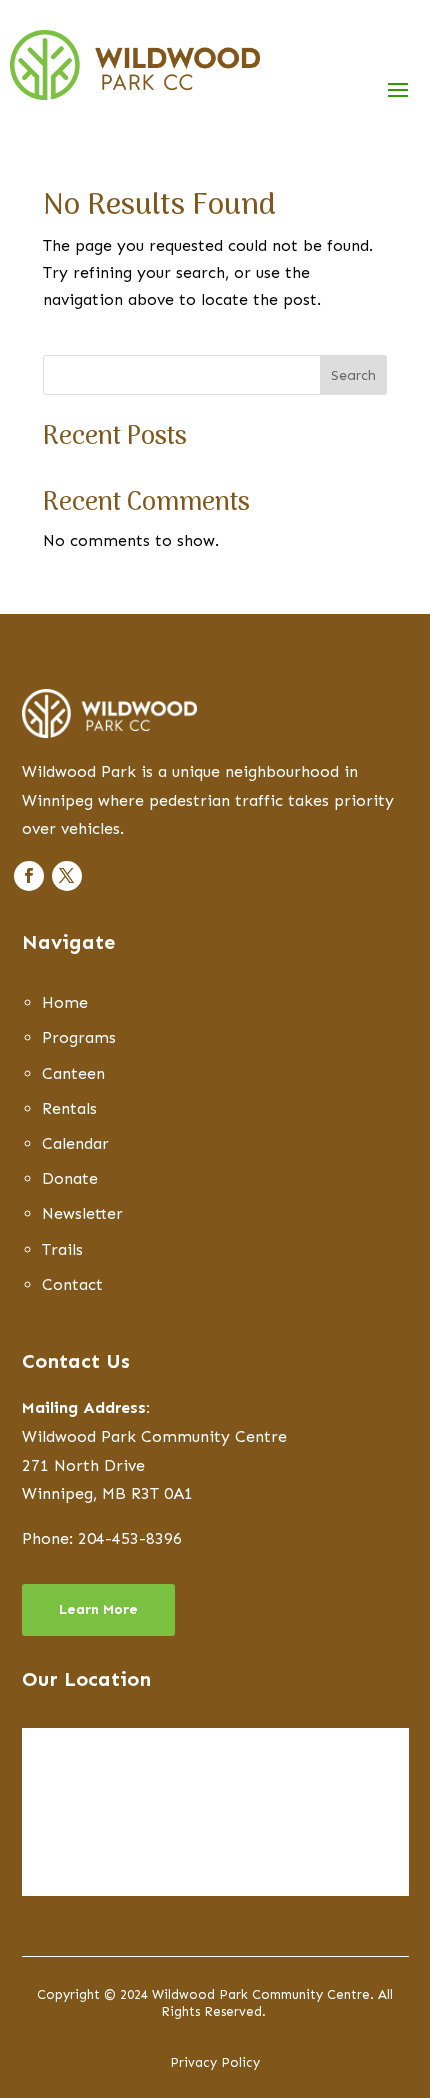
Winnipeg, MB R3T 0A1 (107, 1493)
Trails (62, 1249)
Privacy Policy (215, 2062)
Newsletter (82, 1213)
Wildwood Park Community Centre (154, 1436)
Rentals (69, 1108)
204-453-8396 (130, 1538)
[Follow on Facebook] (29, 876)
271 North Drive (83, 1465)
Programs (79, 1037)
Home (65, 1002)
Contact (72, 1284)
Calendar (75, 1143)
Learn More (98, 1609)
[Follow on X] (67, 876)
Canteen (73, 1073)
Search (353, 375)
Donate (70, 1178)
